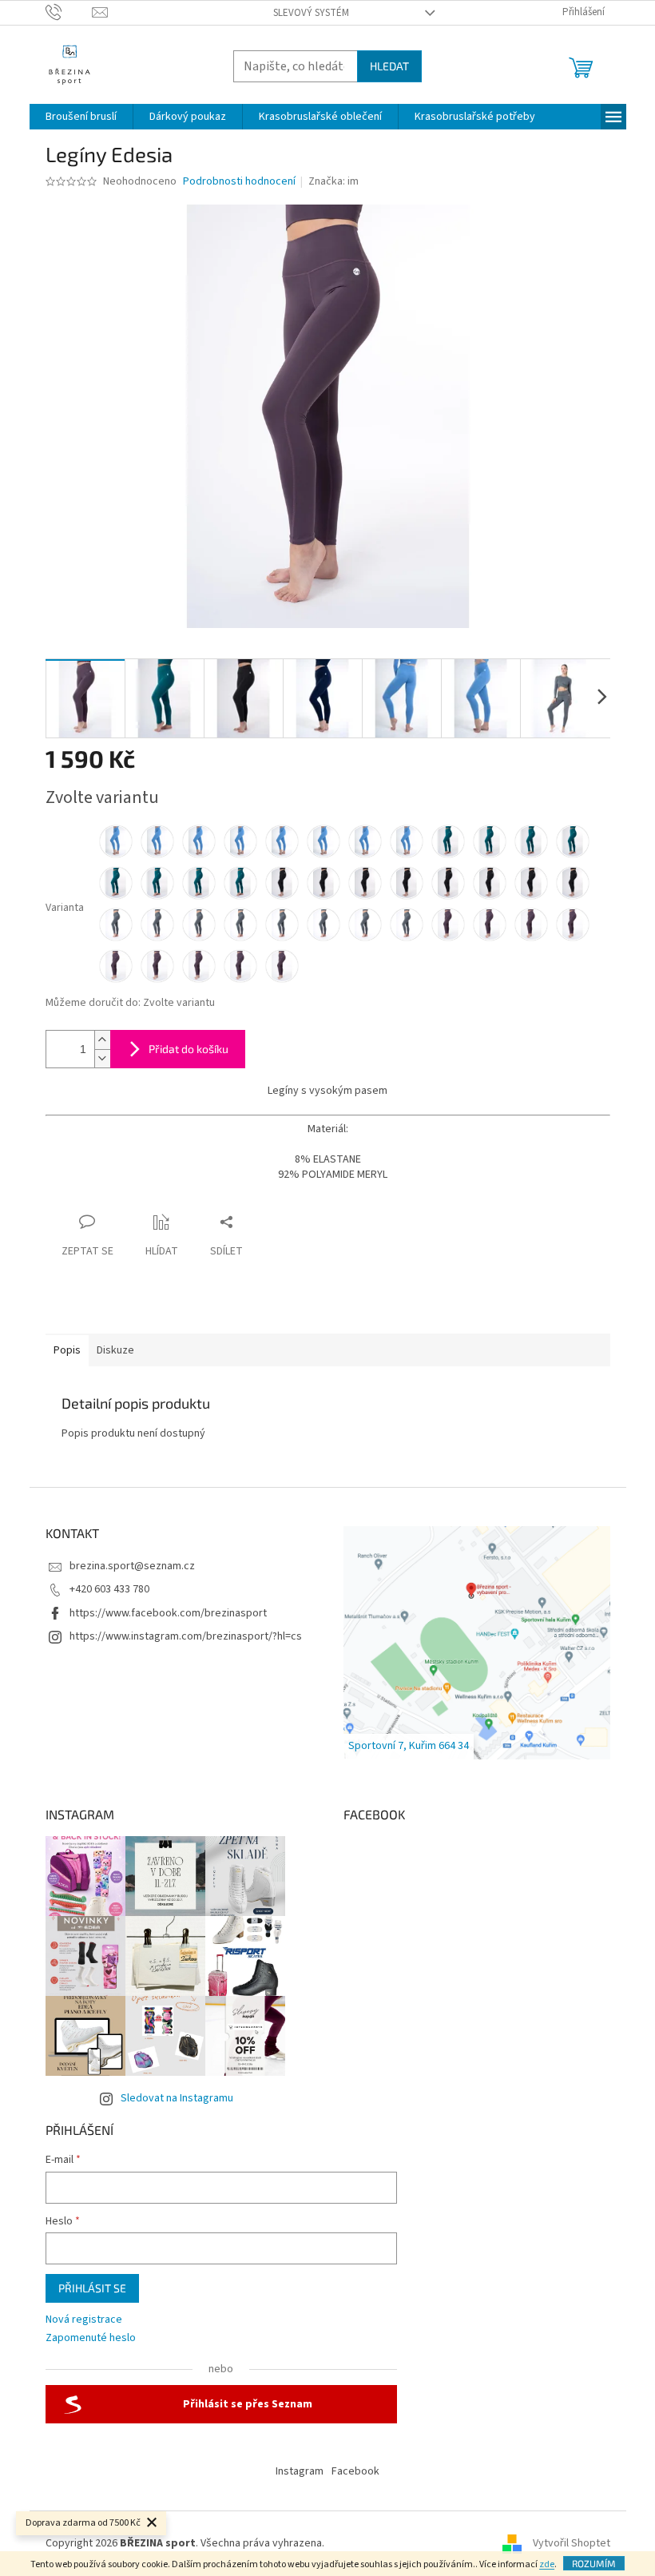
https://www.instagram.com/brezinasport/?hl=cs (186, 1636)
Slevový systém (311, 13)
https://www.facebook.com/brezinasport (168, 1613)
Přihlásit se (92, 2288)
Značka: (333, 181)
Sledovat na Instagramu (177, 2098)
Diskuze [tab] (115, 1350)
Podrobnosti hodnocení (239, 182)
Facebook (355, 2471)
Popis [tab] (67, 1350)
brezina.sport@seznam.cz (132, 1566)
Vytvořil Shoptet (572, 2543)
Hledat (389, 66)
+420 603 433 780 (109, 1589)
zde (547, 2564)
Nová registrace (84, 2320)
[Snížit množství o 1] (102, 1058)
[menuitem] (81, 117)
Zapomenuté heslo (91, 2338)
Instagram (300, 2471)
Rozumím (594, 2563)
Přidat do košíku (189, 1049)
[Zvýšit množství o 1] (102, 1040)
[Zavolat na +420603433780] (69, 12)
